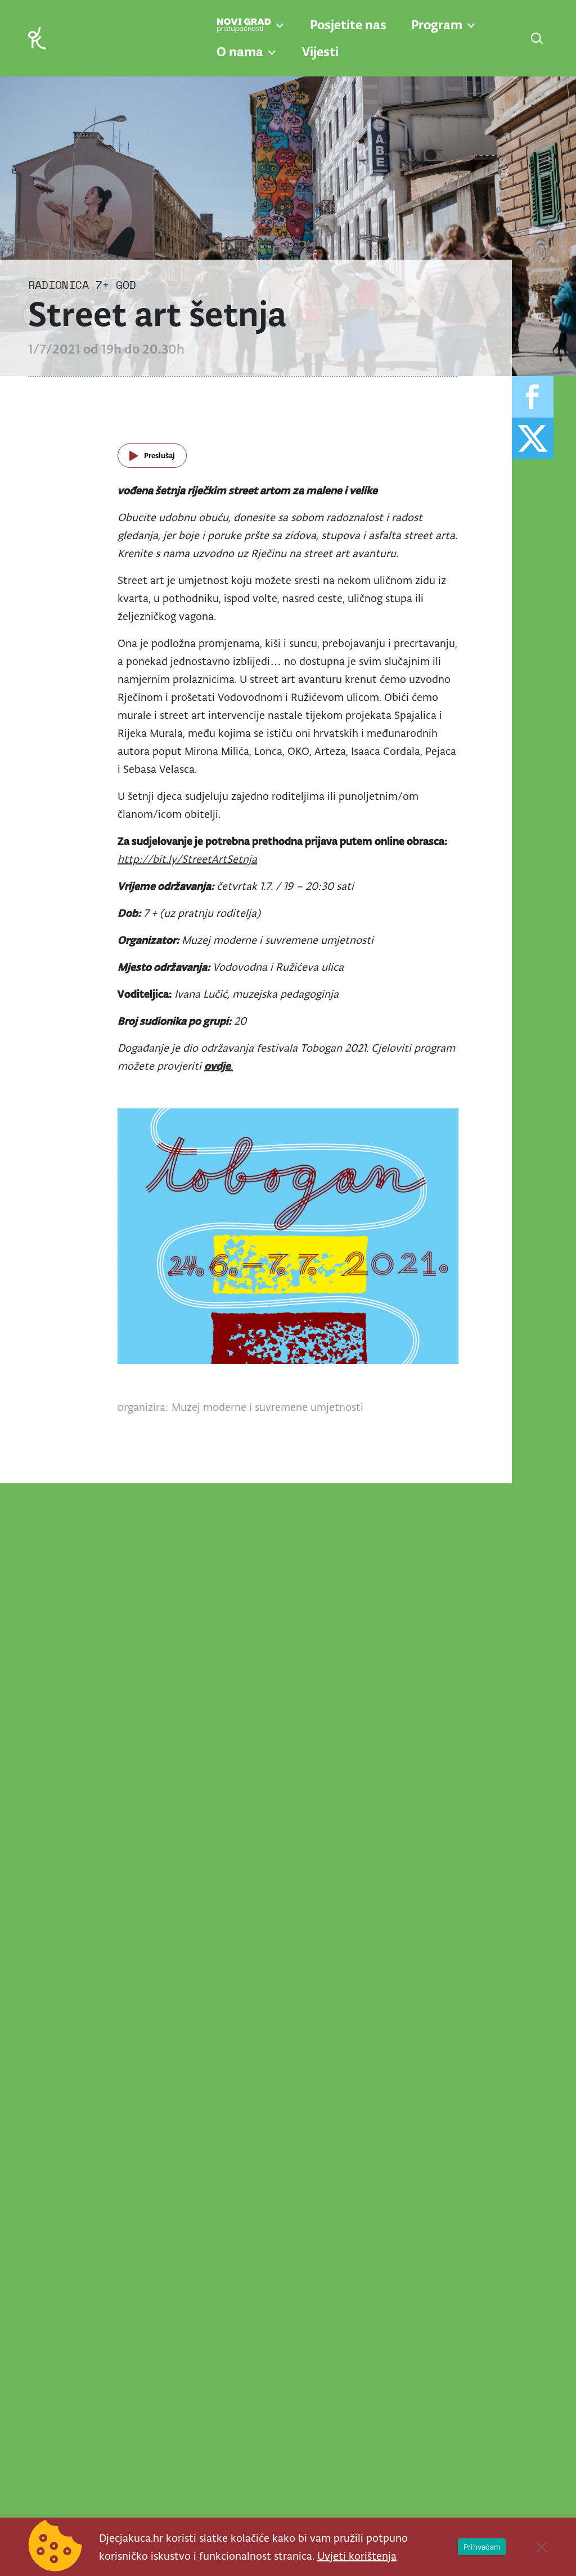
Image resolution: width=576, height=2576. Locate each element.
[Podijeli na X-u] (533, 438)
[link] (37, 37)
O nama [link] (240, 52)
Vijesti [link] (320, 52)
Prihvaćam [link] (482, 2547)
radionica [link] (58, 285)
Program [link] (437, 25)
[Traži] (537, 39)
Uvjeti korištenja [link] (357, 2556)
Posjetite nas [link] (348, 25)
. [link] (219, 1066)
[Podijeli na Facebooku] (533, 397)
